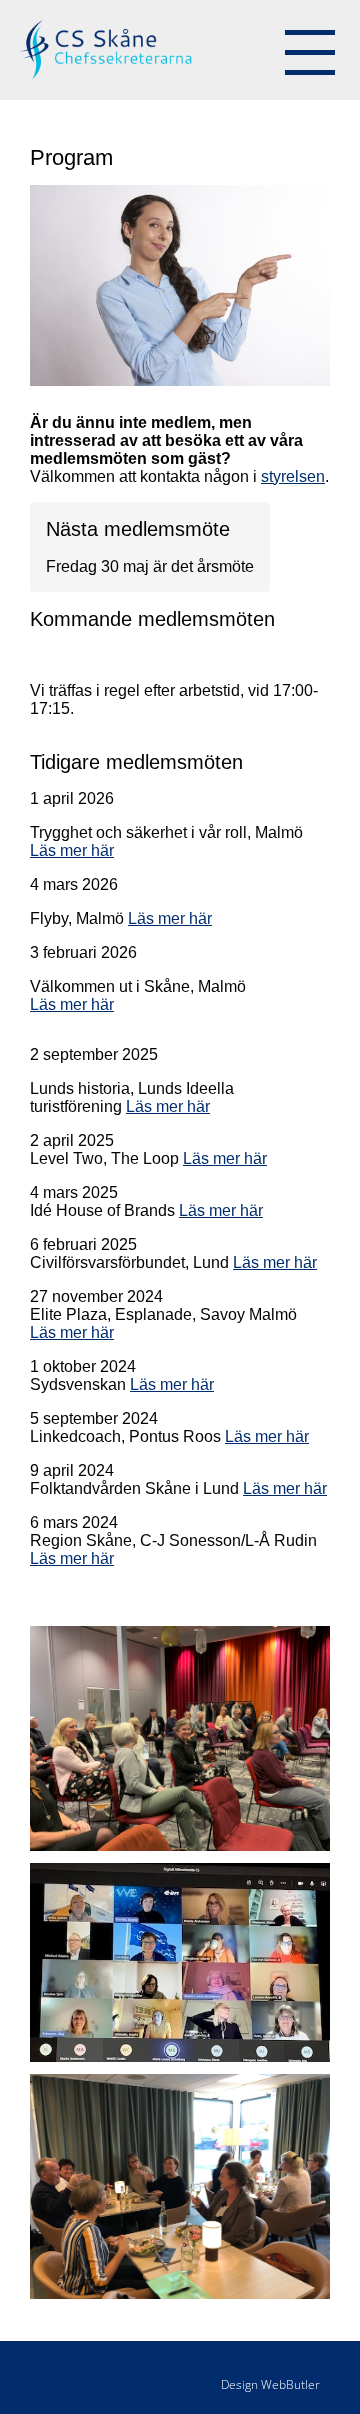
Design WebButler (270, 2384)
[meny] (310, 50)
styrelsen (293, 476)
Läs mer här (72, 850)
